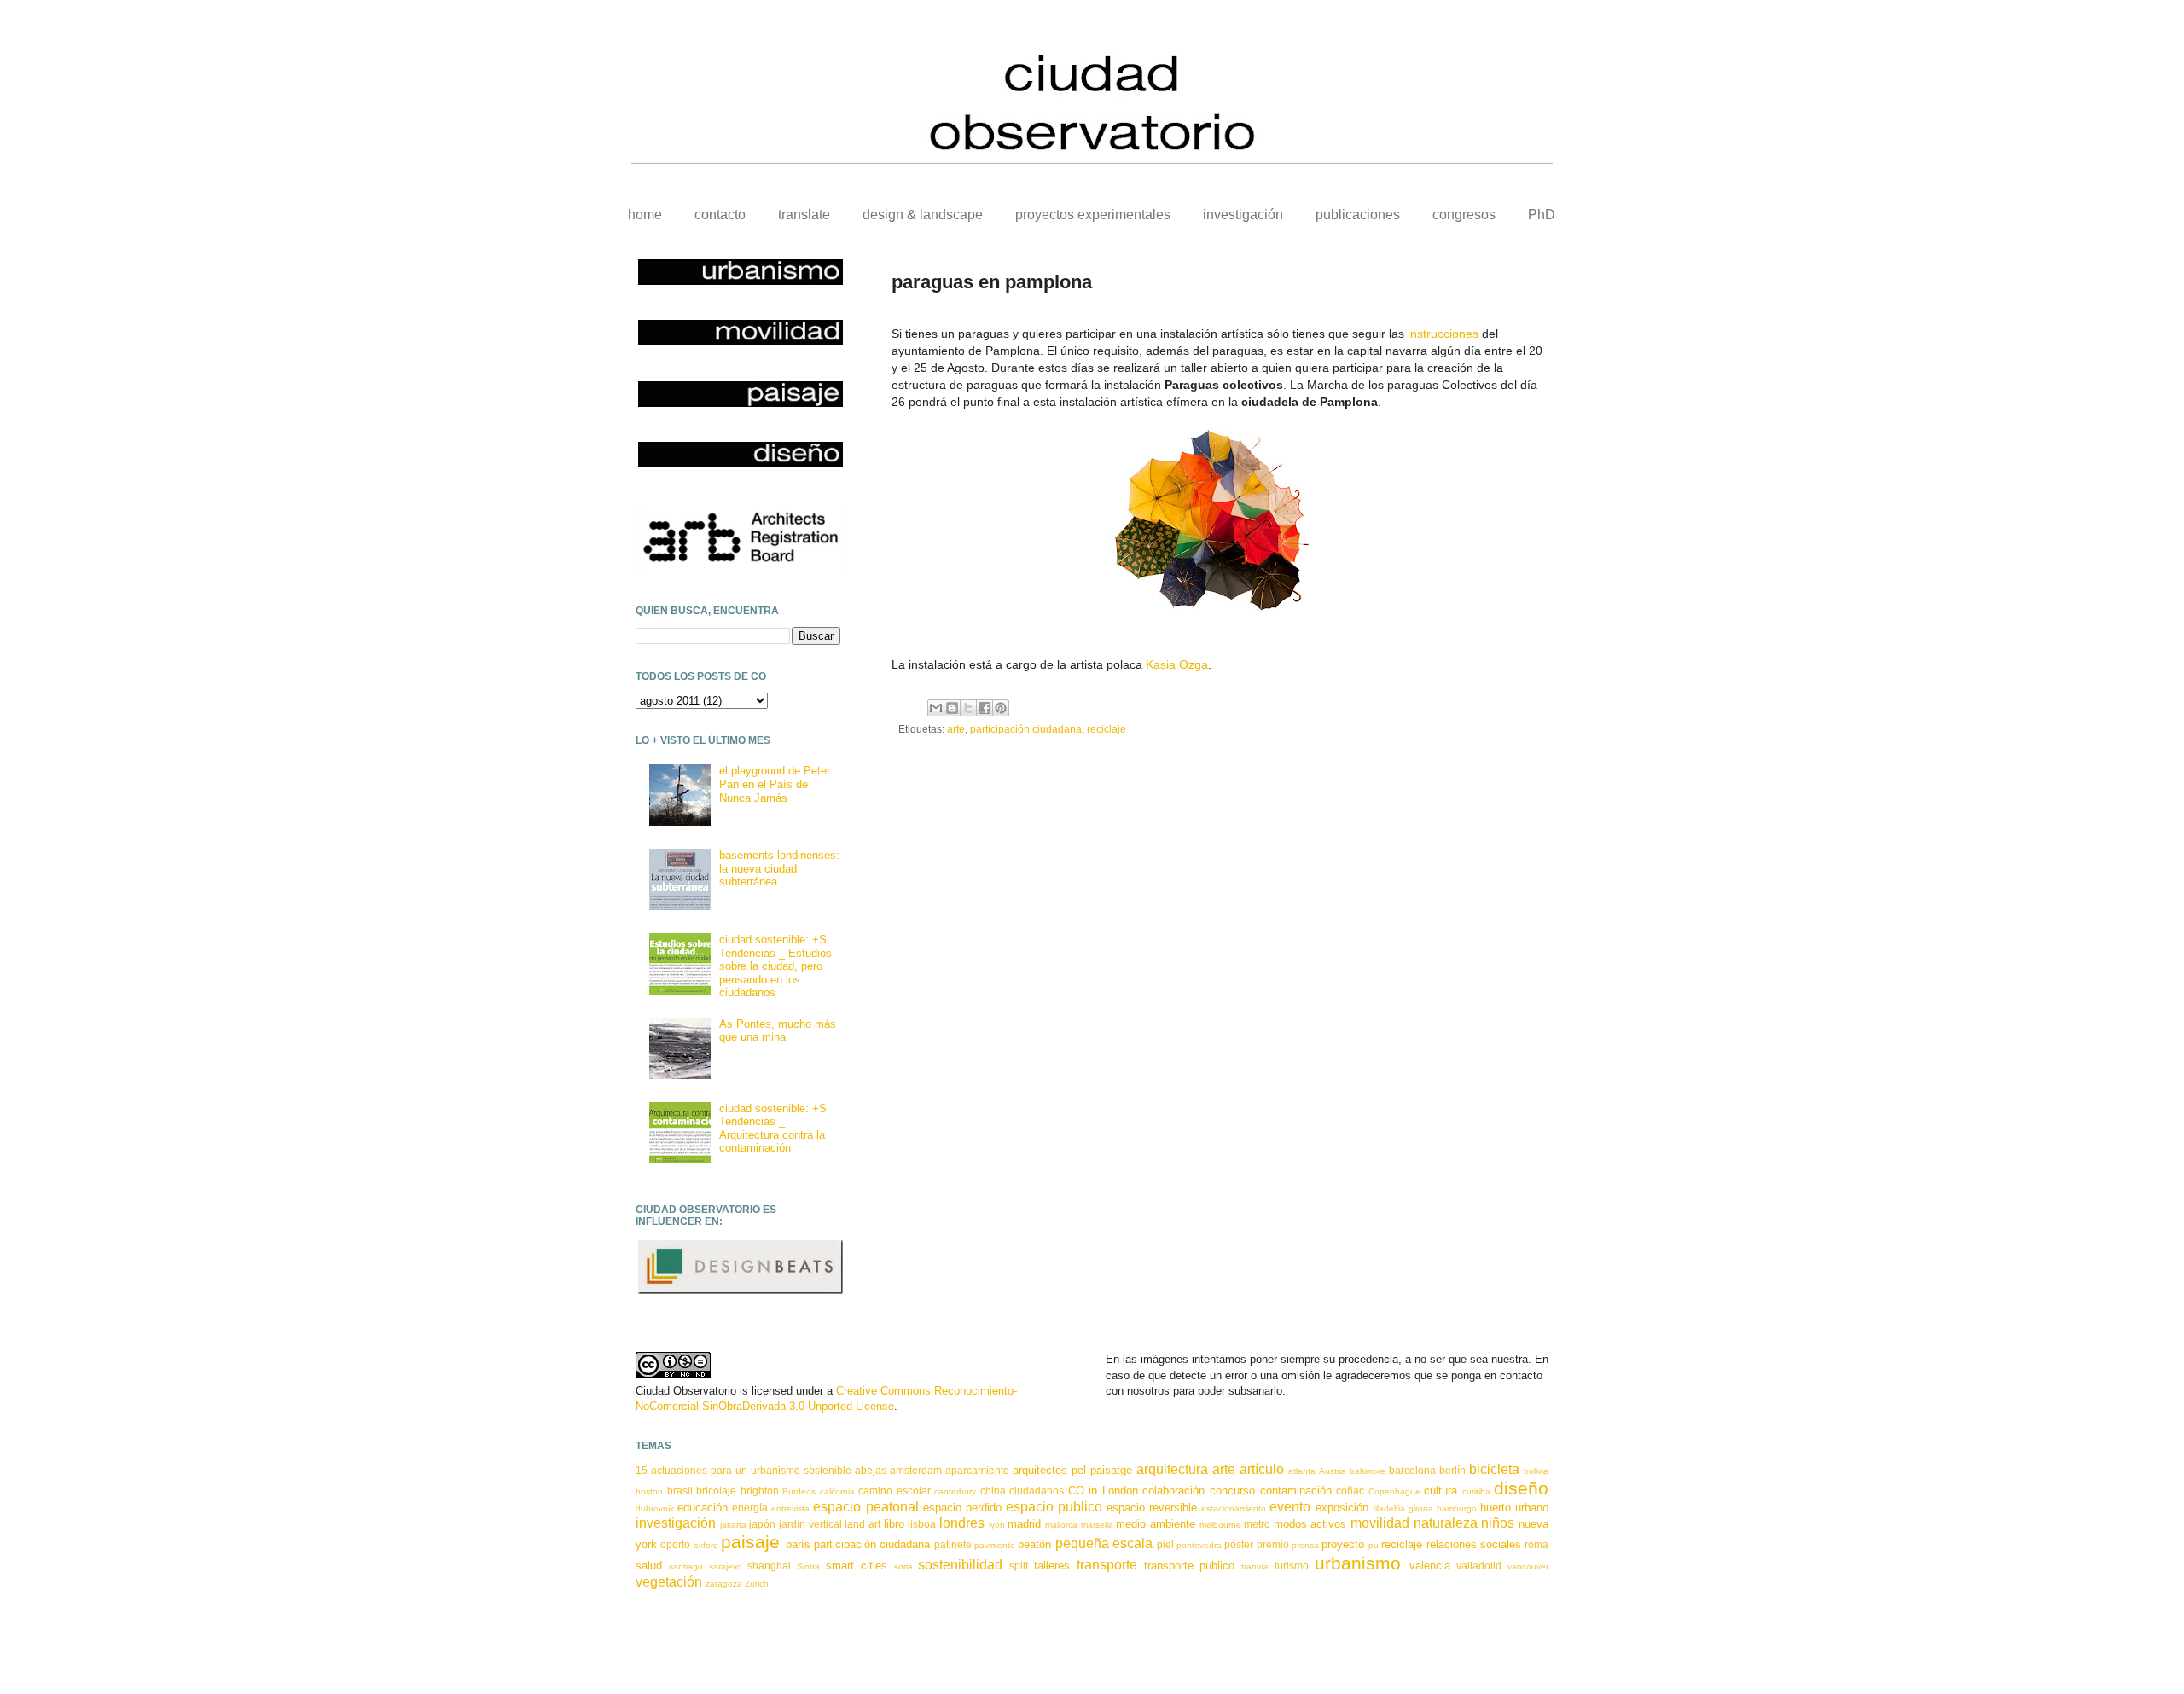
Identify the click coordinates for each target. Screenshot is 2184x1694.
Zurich (757, 1584)
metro (1257, 1524)
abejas (871, 1470)
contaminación (1296, 1491)
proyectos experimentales (1093, 215)
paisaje (750, 1542)
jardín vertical (810, 1524)
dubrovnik (655, 1508)
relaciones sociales (1474, 1544)
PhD (1542, 215)
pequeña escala (1104, 1543)
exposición (1342, 1508)
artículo (1262, 1469)
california (837, 1491)
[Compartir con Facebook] (985, 708)
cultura (1441, 1491)
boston (649, 1491)
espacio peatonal (865, 1507)
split (1019, 1566)
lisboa (922, 1524)
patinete (953, 1544)
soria (903, 1566)
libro (894, 1524)
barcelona (1412, 1470)
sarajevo (726, 1566)
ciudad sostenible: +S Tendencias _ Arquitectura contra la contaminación (773, 1128)
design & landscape (923, 215)
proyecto (1343, 1544)
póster (1239, 1544)
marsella (1097, 1525)
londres (962, 1523)
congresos (1464, 215)
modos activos (1310, 1524)
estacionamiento (1234, 1508)
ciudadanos (1037, 1491)
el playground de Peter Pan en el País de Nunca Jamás (775, 784)
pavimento (995, 1545)
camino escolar (895, 1491)
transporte (1107, 1565)
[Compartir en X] (968, 708)
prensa (1305, 1545)
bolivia (1536, 1471)
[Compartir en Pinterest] (1001, 708)
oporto (675, 1544)
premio (1273, 1544)
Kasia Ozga (1177, 664)
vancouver (1528, 1566)
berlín (1452, 1470)
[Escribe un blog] (952, 708)
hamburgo (1457, 1508)
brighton (760, 1491)
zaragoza (724, 1584)
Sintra (808, 1566)
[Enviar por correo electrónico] (936, 708)
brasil (680, 1491)
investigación (1243, 215)
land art (863, 1524)
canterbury (955, 1491)
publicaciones (1358, 215)
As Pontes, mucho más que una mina (778, 1031)
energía (750, 1508)
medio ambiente (1156, 1524)
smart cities (857, 1566)
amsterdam (916, 1470)
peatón (1034, 1544)
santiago (686, 1566)
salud (649, 1566)
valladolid (1479, 1566)
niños (1498, 1523)
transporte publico (1190, 1566)
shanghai (769, 1566)
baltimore (1368, 1471)
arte (956, 729)
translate (804, 215)
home (645, 215)
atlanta (1302, 1471)
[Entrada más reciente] (896, 772)
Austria (1333, 1471)
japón (762, 1524)
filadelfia (1389, 1508)
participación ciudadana (1026, 729)
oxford (706, 1545)
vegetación (669, 1582)
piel (1165, 1544)
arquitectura (1172, 1469)
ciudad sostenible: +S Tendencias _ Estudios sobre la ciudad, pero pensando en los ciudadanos (775, 966)
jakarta (733, 1525)
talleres (1052, 1566)
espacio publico (1054, 1507)
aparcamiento (977, 1470)
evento (1290, 1507)
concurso (1232, 1491)
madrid (1024, 1524)
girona (1421, 1508)
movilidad (1380, 1523)
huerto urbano (1514, 1508)
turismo (1292, 1566)
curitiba (1476, 1491)
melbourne (1220, 1525)
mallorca (1061, 1525)
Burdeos (799, 1491)
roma (1536, 1544)
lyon (997, 1525)
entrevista (790, 1508)
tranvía (1255, 1566)
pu (1374, 1545)
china (993, 1491)
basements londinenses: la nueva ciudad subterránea (779, 868)
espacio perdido (962, 1508)
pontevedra (1199, 1545)
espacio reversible (1152, 1508)
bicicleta (1494, 1469)
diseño (1521, 1488)
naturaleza (1446, 1523)
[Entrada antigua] (1544, 772)
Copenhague (1394, 1491)
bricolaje (716, 1491)
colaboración (1173, 1491)
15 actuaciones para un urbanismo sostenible (743, 1470)
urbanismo (1358, 1563)
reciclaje (1107, 729)
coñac (1350, 1491)
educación (703, 1508)
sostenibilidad (960, 1565)
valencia (1430, 1566)
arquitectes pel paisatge (1072, 1470)
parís (798, 1544)
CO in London (1103, 1491)
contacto (720, 215)
